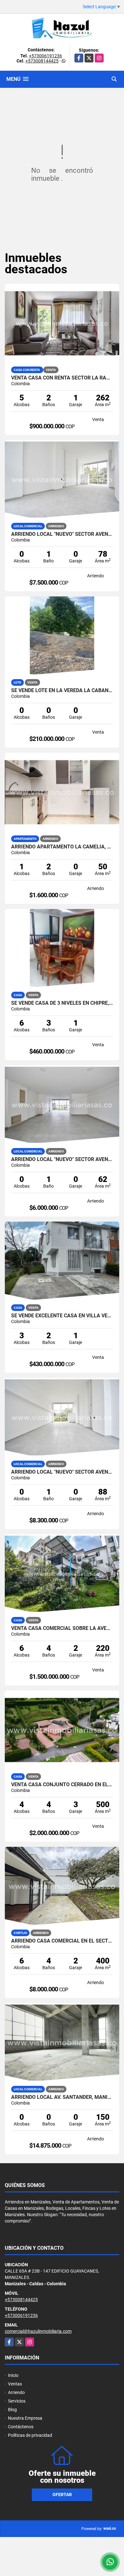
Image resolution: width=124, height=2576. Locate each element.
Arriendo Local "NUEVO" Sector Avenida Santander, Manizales (62, 534)
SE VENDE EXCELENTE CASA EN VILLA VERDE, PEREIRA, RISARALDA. (62, 1316)
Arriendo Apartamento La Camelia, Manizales (62, 847)
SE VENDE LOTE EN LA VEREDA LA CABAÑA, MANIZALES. (62, 691)
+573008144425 (42, 61)
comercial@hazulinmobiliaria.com (38, 2331)
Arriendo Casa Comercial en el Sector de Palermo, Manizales (62, 1941)
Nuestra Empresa (25, 2418)
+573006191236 (45, 56)
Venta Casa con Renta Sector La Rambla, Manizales (62, 378)
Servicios (17, 2401)
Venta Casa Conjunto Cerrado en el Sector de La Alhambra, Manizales (62, 1785)
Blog (12, 2410)
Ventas (15, 2384)
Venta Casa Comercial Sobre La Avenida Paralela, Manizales (62, 1628)
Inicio (13, 2375)
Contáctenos (21, 2427)
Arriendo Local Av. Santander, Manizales (62, 2097)
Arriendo (16, 2392)
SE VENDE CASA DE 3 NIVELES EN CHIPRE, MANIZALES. (62, 1003)
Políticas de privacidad (30, 2435)
